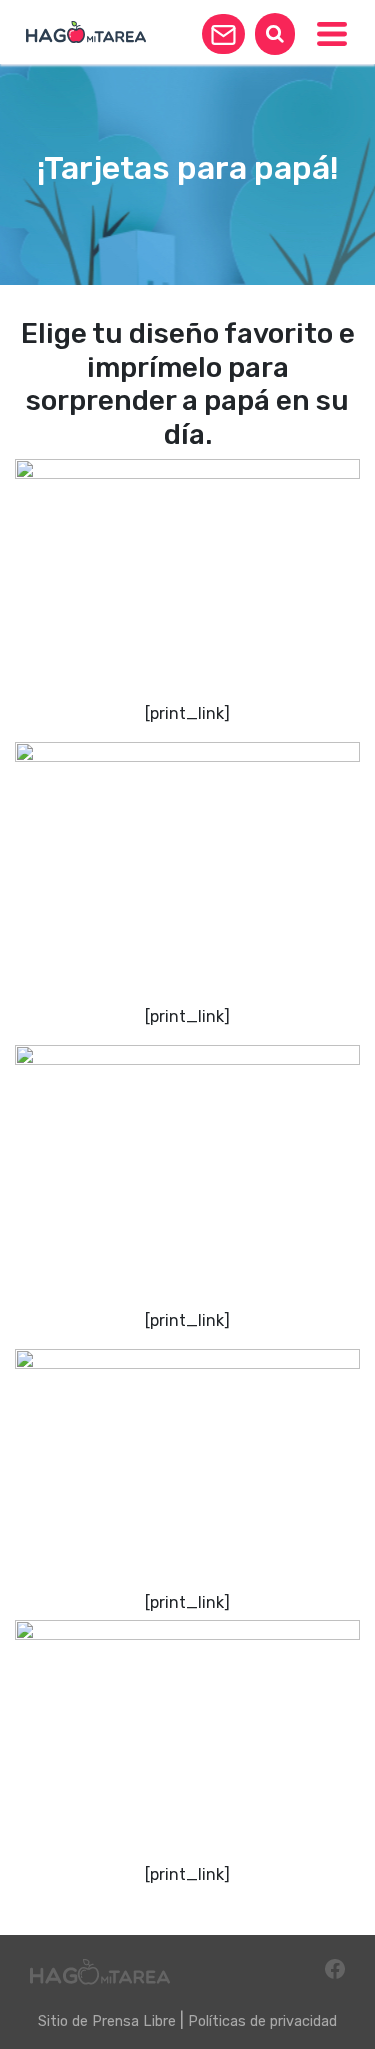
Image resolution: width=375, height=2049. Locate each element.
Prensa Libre (134, 2021)
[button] (223, 34)
